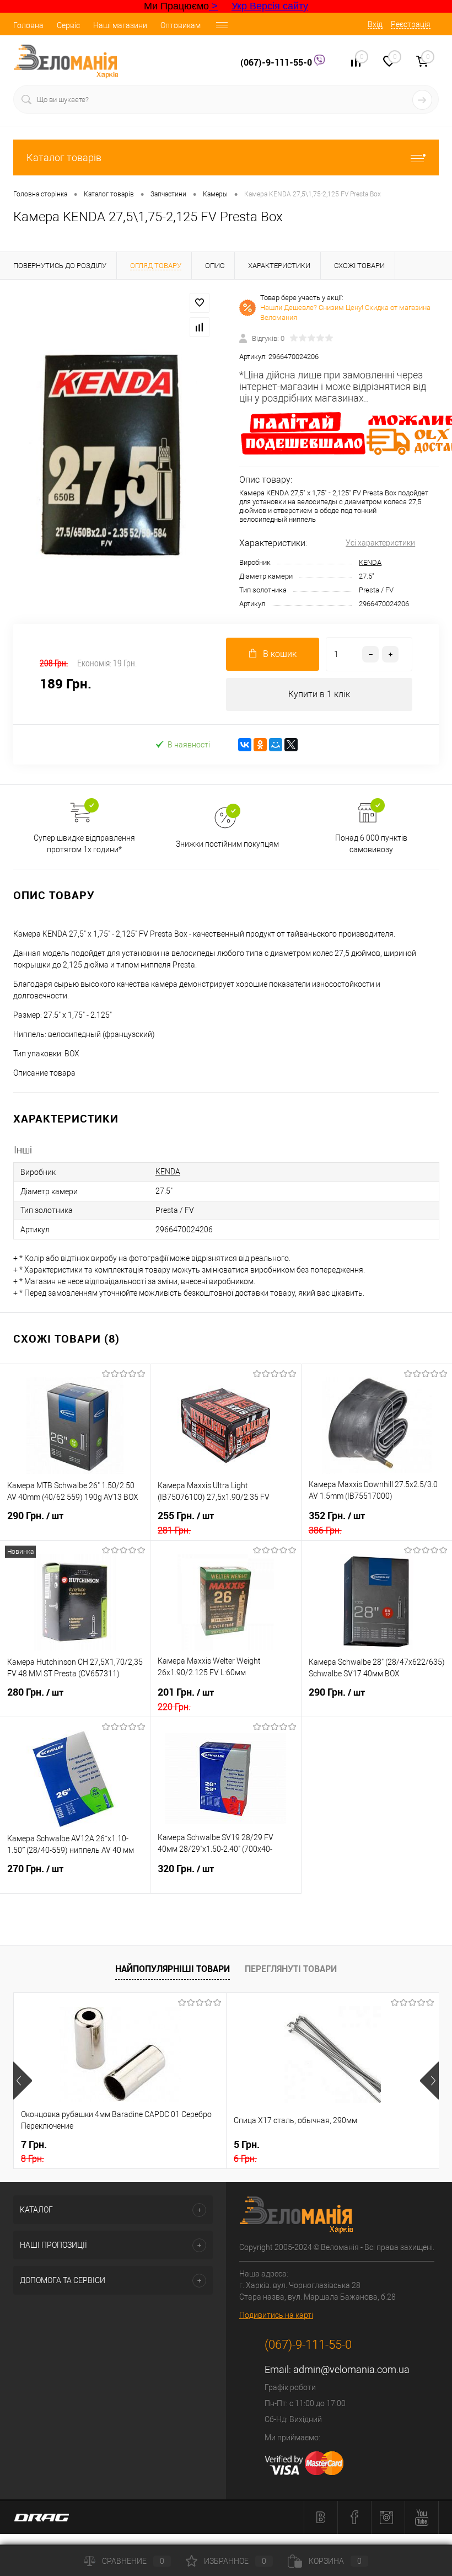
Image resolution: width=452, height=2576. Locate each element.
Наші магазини (120, 25)
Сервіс (68, 25)
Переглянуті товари (291, 1969)
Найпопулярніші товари (173, 1969)
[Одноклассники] (260, 745)
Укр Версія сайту (270, 6)
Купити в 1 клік (319, 694)
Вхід (375, 24)
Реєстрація (411, 24)
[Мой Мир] (276, 745)
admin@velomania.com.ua (351, 2369)
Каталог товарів (64, 157)
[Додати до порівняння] (200, 327)
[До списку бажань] (200, 303)
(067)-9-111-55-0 (277, 62)
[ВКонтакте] (245, 745)
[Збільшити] (113, 452)
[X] (291, 745)
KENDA (370, 562)
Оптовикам (181, 25)
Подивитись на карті (276, 2315)
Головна (28, 25)
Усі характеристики (380, 543)
